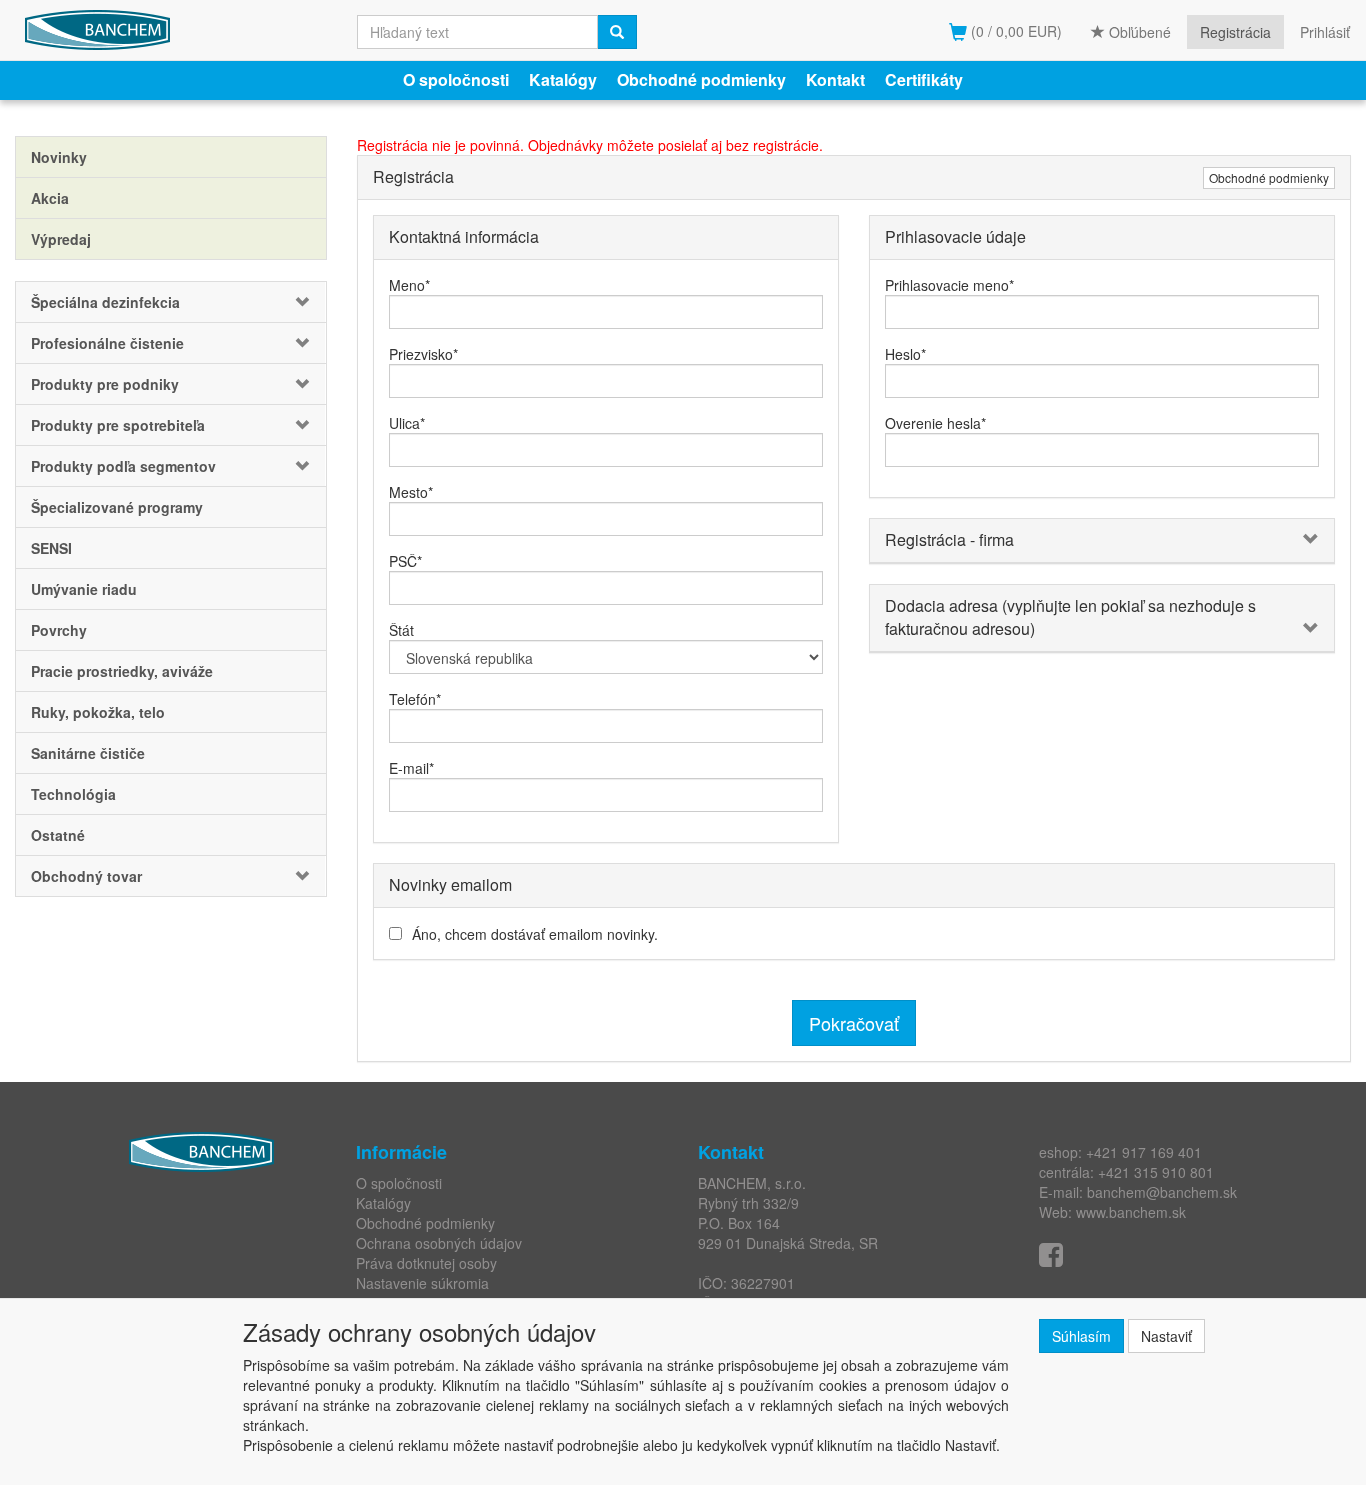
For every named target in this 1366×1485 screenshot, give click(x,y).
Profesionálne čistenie (107, 343)
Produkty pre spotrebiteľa (118, 425)
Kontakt (835, 79)
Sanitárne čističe (88, 753)
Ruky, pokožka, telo (98, 712)
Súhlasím (1081, 1336)
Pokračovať (854, 1023)
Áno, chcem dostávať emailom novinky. (535, 934)
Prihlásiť (1325, 32)
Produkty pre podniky (105, 384)
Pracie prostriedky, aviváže (122, 671)
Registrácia (1235, 32)
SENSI (51, 548)
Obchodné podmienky (701, 79)
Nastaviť (1166, 1336)
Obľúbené (1138, 32)
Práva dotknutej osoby (426, 1263)
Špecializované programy (117, 507)
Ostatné (58, 835)
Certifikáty (924, 79)
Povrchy (59, 630)
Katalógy (563, 79)
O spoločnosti (456, 79)
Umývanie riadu (84, 589)
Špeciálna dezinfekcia (105, 302)
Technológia (73, 794)
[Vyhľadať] (617, 32)
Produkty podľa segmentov (123, 466)
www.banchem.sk (1131, 1212)
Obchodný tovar (86, 876)
